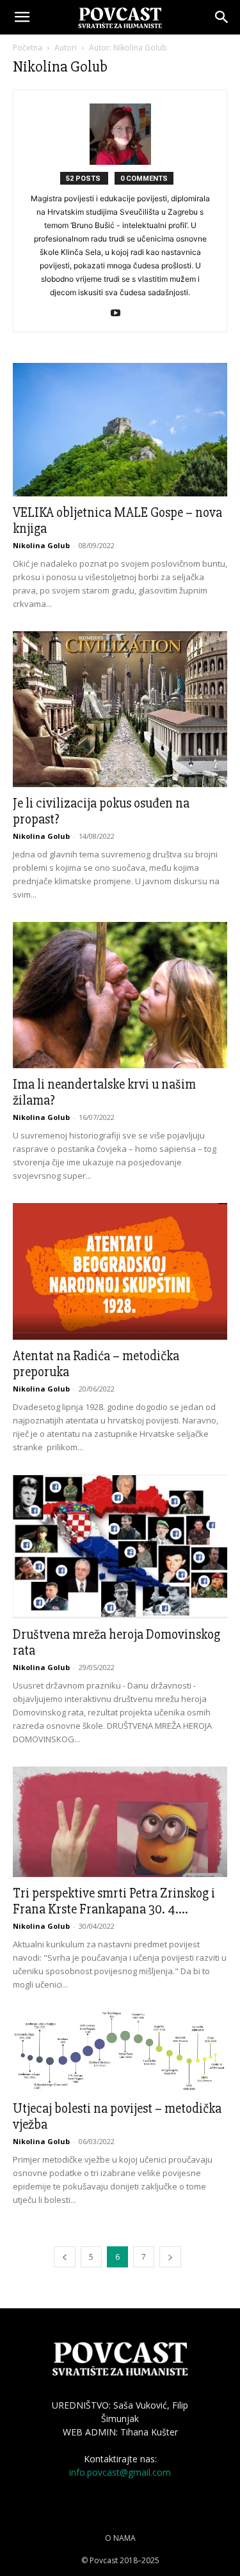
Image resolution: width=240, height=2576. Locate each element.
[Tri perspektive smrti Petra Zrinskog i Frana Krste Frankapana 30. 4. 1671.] (120, 1822)
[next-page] (170, 2257)
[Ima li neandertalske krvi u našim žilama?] (120, 995)
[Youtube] (120, 314)
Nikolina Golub (41, 545)
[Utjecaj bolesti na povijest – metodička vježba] (120, 2052)
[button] (22, 17)
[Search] (222, 17)
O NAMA (120, 2538)
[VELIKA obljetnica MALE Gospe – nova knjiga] (120, 430)
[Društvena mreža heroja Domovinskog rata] (120, 1546)
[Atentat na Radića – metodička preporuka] (120, 1271)
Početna (28, 48)
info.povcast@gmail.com (120, 2472)
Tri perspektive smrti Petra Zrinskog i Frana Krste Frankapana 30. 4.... (114, 1901)
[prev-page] (65, 2257)
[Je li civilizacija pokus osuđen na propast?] (120, 709)
